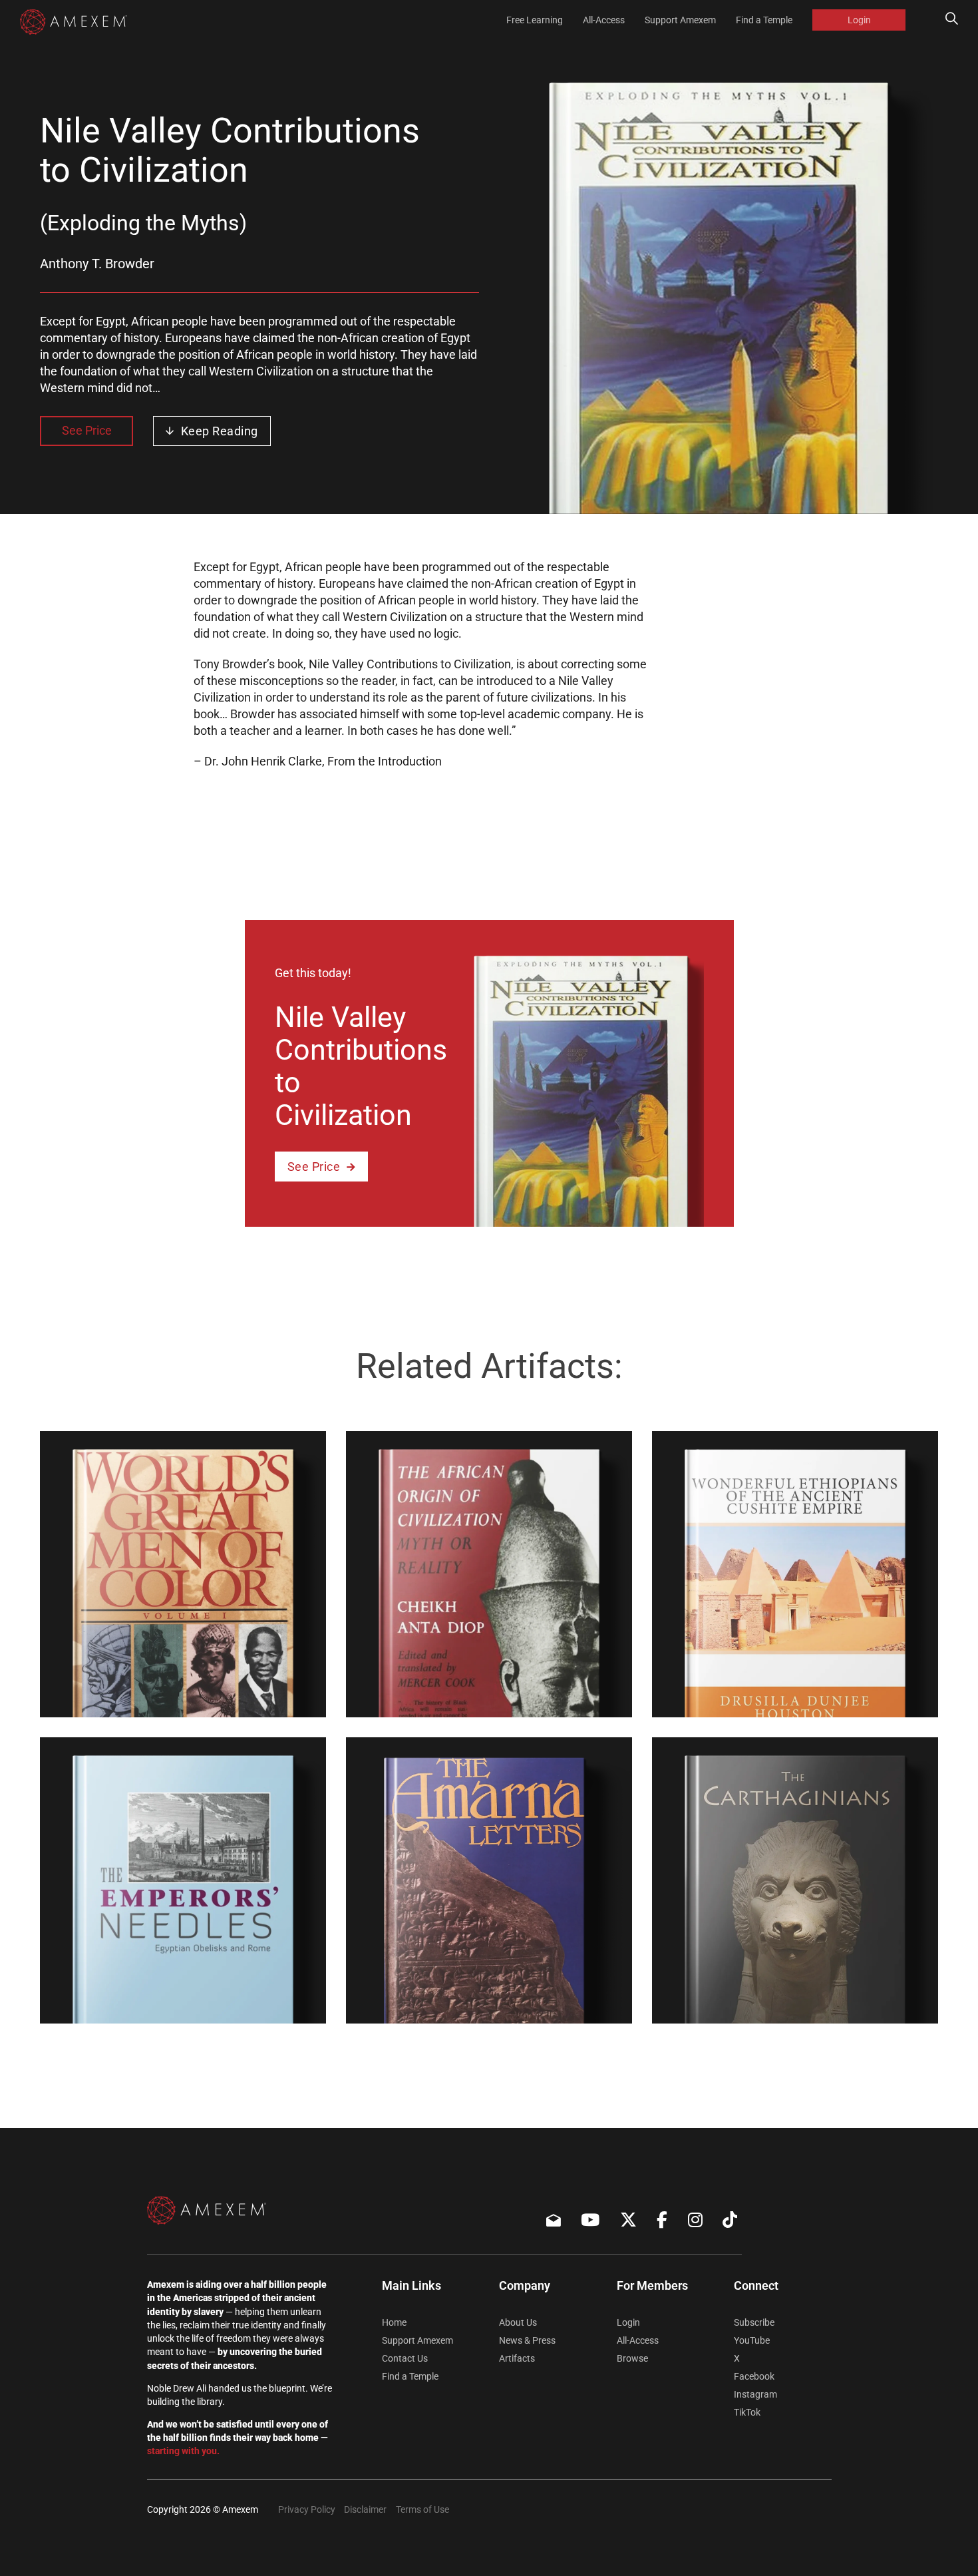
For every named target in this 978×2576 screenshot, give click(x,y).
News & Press (527, 2340)
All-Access (604, 20)
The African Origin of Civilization (480, 1699)
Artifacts (517, 2358)
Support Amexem (680, 20)
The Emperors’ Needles (142, 2005)
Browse (632, 2358)
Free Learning (535, 20)
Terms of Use (422, 2509)
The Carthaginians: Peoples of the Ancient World (769, 1995)
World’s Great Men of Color (156, 1699)
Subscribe (754, 2322)
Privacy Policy (307, 2509)
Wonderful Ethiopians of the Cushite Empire (748, 1689)
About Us (518, 2322)
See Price (87, 430)
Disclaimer (365, 2509)
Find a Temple (764, 20)
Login (859, 20)
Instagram (755, 2394)
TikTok (747, 2412)
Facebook (754, 2376)
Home (394, 2322)
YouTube (752, 2340)
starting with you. (183, 2451)
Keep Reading (220, 431)
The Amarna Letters (436, 2005)
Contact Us (405, 2358)
